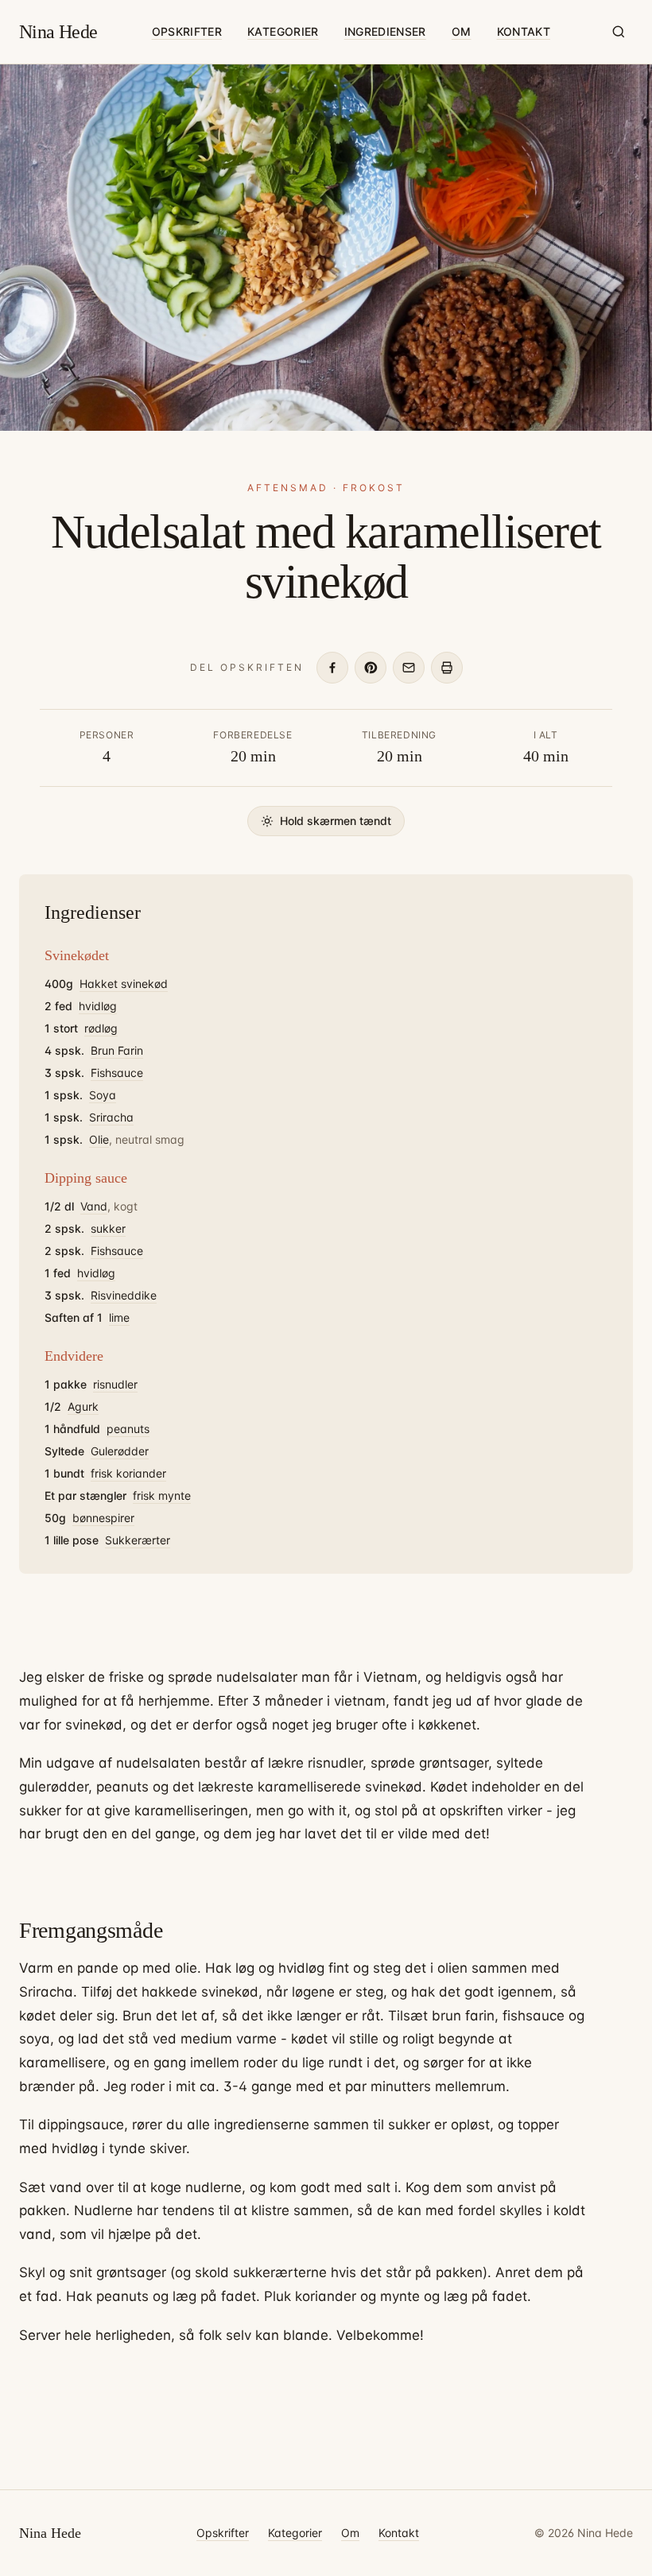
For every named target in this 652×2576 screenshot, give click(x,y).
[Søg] (619, 32)
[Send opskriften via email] (409, 668)
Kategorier (283, 31)
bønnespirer (103, 1518)
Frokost (374, 488)
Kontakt (524, 31)
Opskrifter (187, 31)
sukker (108, 1228)
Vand (94, 1206)
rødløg (101, 1028)
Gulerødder (120, 1451)
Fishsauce (117, 1073)
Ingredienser (385, 31)
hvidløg (98, 1006)
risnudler (115, 1384)
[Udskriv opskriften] (447, 668)
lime (119, 1317)
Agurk (83, 1406)
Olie (99, 1139)
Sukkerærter (138, 1540)
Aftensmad (288, 488)
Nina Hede (58, 32)
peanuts (128, 1429)
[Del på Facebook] (332, 668)
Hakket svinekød (124, 984)
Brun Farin (117, 1050)
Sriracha (111, 1117)
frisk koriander (128, 1473)
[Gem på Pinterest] (371, 668)
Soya (103, 1095)
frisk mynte (162, 1495)
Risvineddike (124, 1295)
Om (462, 31)
